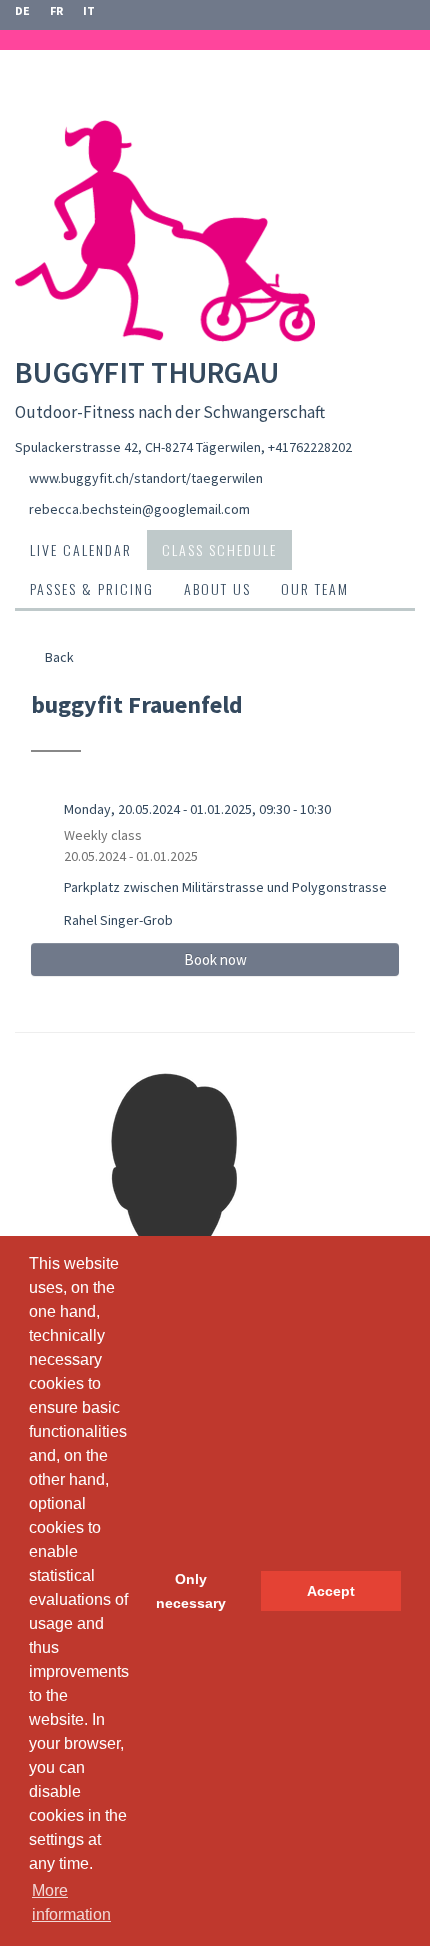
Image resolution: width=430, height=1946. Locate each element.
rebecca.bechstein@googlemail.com (139, 509)
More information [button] (71, 1902)
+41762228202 (310, 447)
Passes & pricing (92, 588)
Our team (315, 588)
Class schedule (219, 549)
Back (58, 657)
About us (217, 588)
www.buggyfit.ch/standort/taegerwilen (146, 478)
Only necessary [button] (191, 1591)
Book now (215, 959)
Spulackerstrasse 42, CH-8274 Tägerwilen (138, 447)
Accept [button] (331, 1591)
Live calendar (81, 549)
